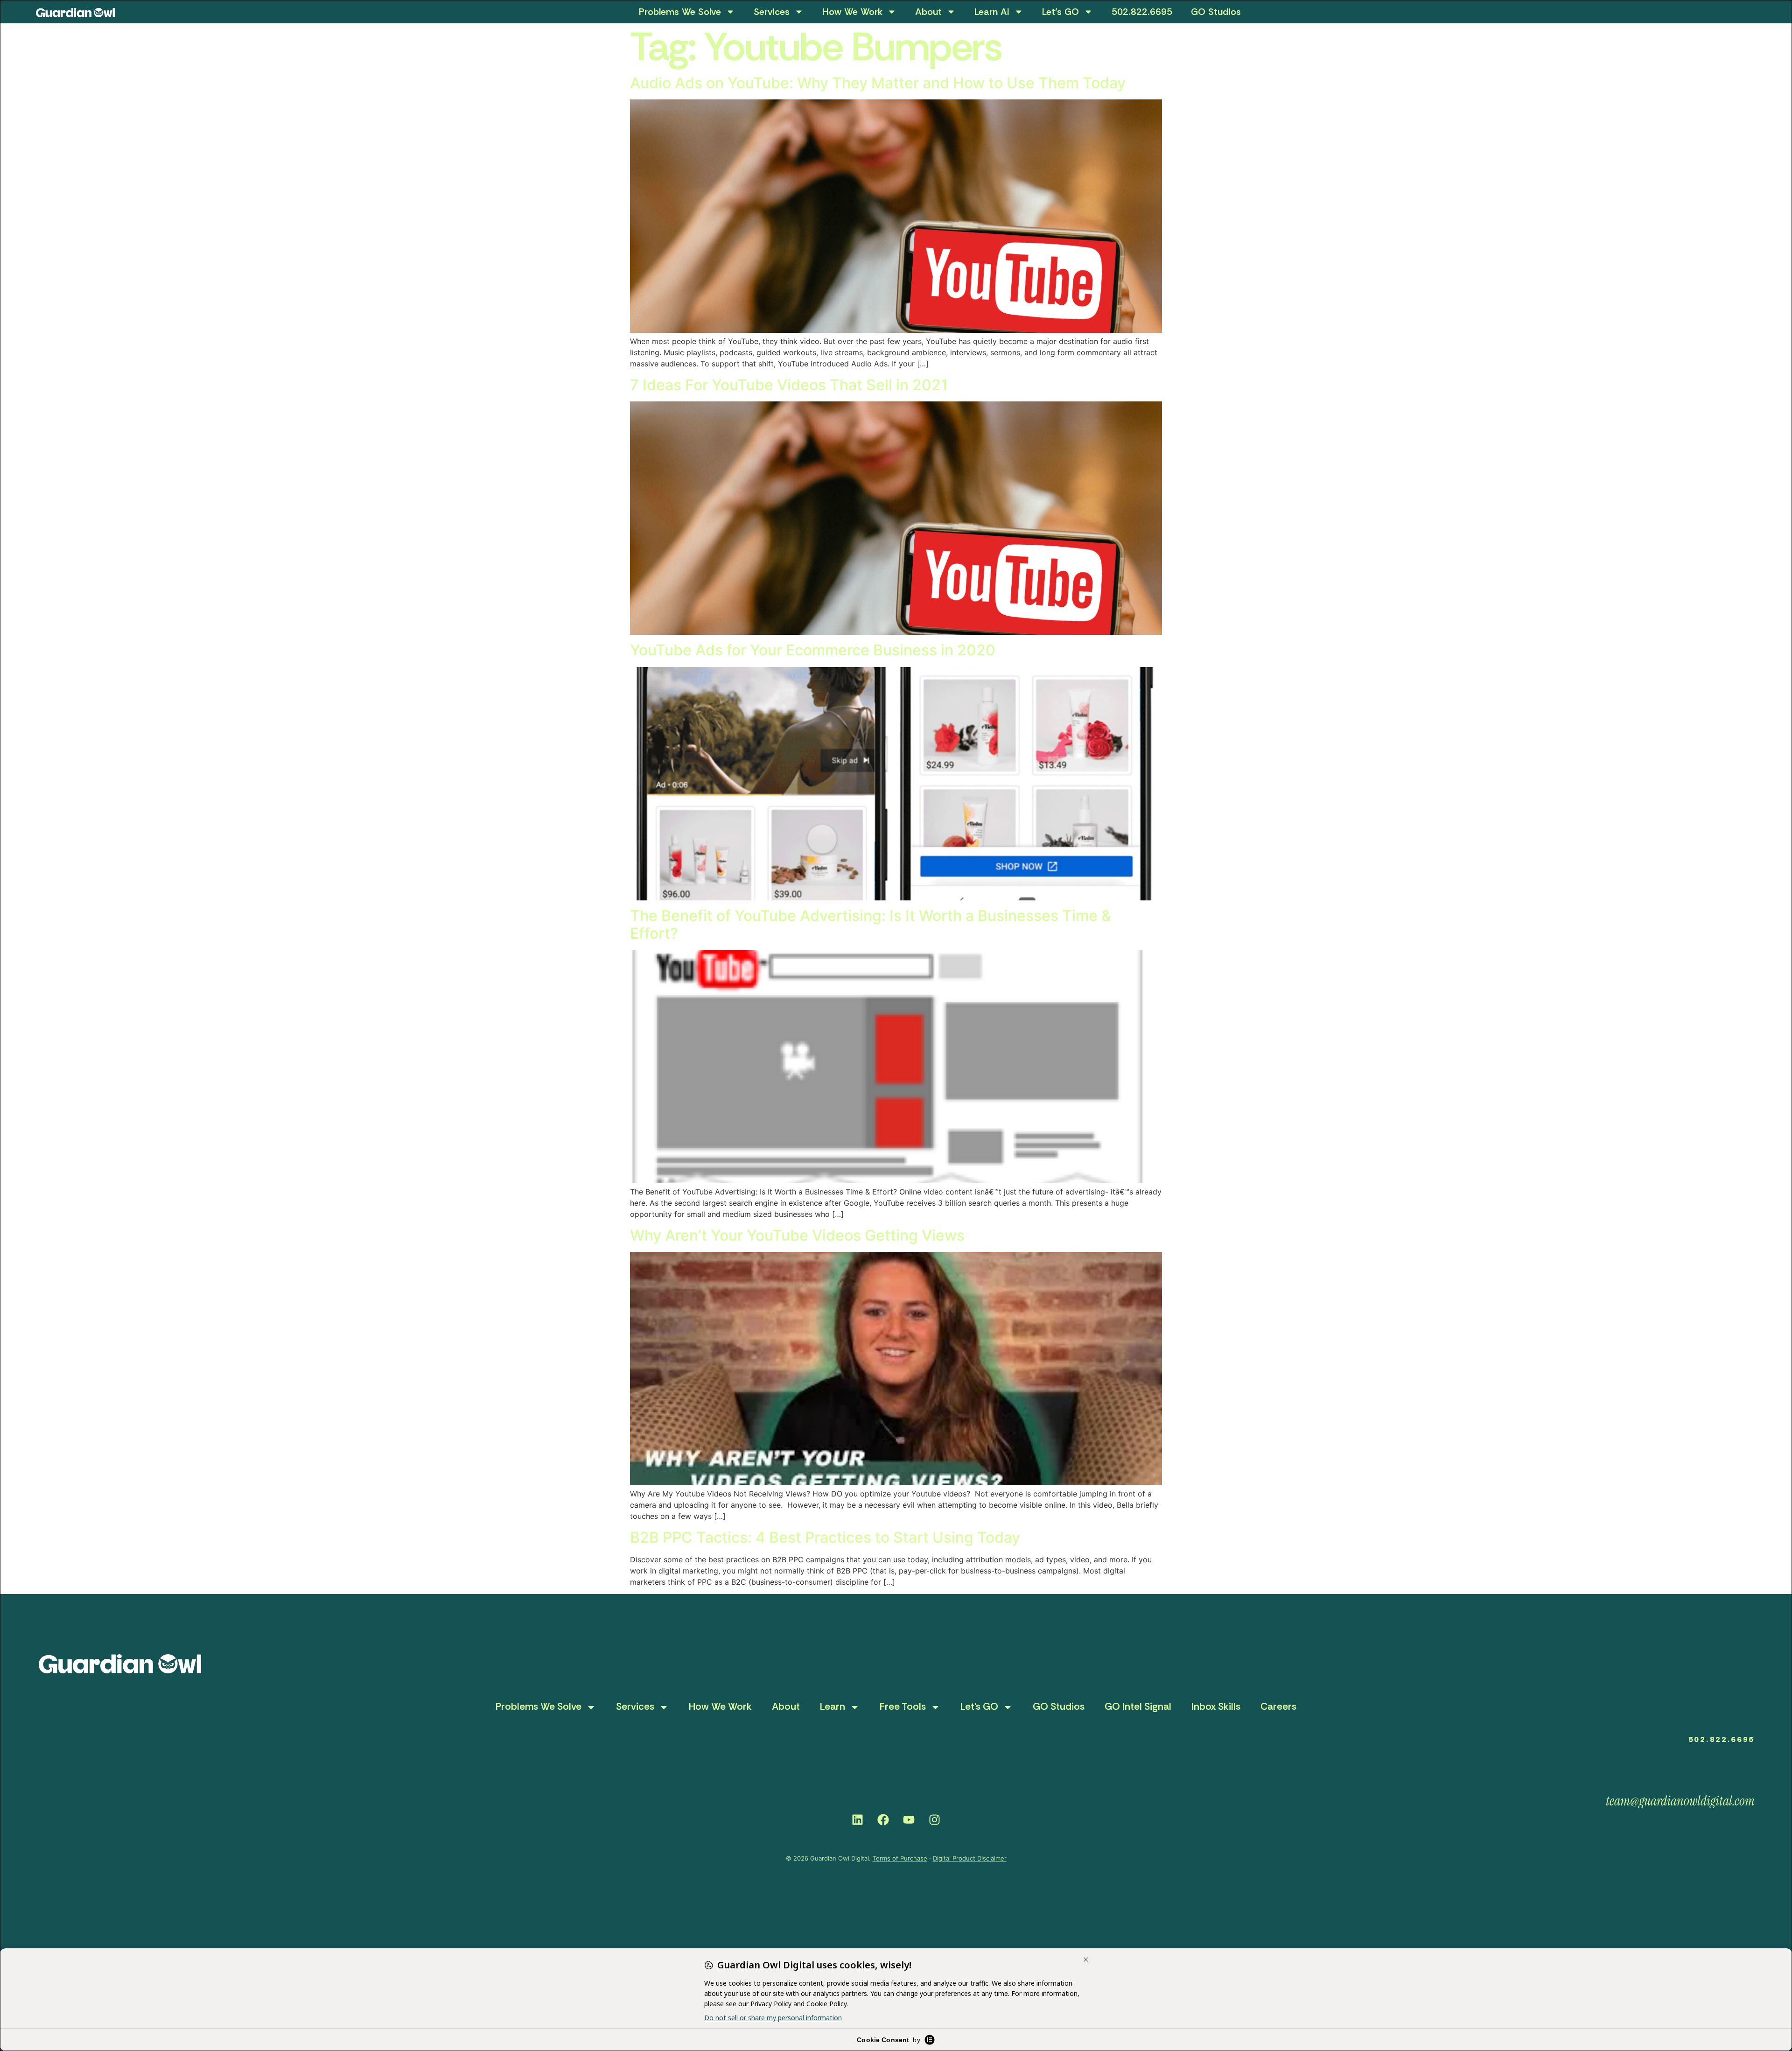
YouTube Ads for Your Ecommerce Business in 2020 (813, 650)
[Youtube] (909, 1819)
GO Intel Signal (1138, 1707)
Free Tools (903, 1707)
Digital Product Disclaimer (970, 1858)
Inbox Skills (1216, 1707)
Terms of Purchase (900, 1858)
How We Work (852, 12)
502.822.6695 (1142, 12)
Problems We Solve (680, 12)
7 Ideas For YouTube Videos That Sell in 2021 (789, 385)
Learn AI (992, 12)
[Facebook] (883, 1819)
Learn (833, 1707)
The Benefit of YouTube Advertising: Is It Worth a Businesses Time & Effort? (871, 924)
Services (772, 12)
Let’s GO (1060, 12)
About (928, 12)
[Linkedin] (858, 1819)
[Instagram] (935, 1819)
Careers (1278, 1707)
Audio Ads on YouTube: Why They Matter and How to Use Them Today (878, 83)
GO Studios (1216, 12)
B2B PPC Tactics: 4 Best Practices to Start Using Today (825, 1537)
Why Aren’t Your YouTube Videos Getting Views (797, 1235)
